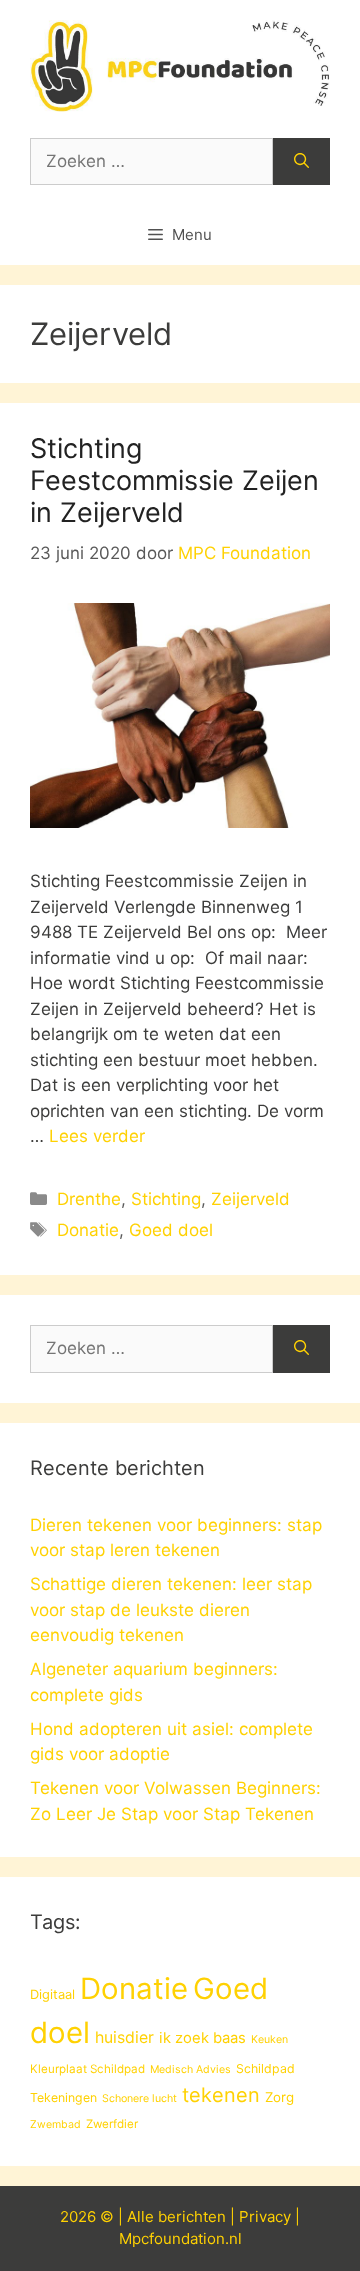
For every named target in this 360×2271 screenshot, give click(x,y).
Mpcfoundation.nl (180, 2238)
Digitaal (52, 1994)
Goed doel (171, 1230)
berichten (192, 2216)
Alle (142, 2216)
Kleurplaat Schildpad (87, 2069)
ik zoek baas (202, 2038)
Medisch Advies (190, 2069)
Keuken (269, 2039)
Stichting (166, 1199)
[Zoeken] (301, 162)
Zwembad (55, 2124)
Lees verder (97, 1136)
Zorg (279, 2097)
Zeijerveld (250, 1199)
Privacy (265, 2216)
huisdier (124, 2037)
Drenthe (89, 1199)
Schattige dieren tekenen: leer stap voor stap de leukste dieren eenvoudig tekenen (171, 1609)
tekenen (221, 2095)
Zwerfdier (112, 2124)
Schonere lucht (139, 2098)
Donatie (88, 1230)
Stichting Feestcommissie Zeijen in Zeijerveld (174, 481)
